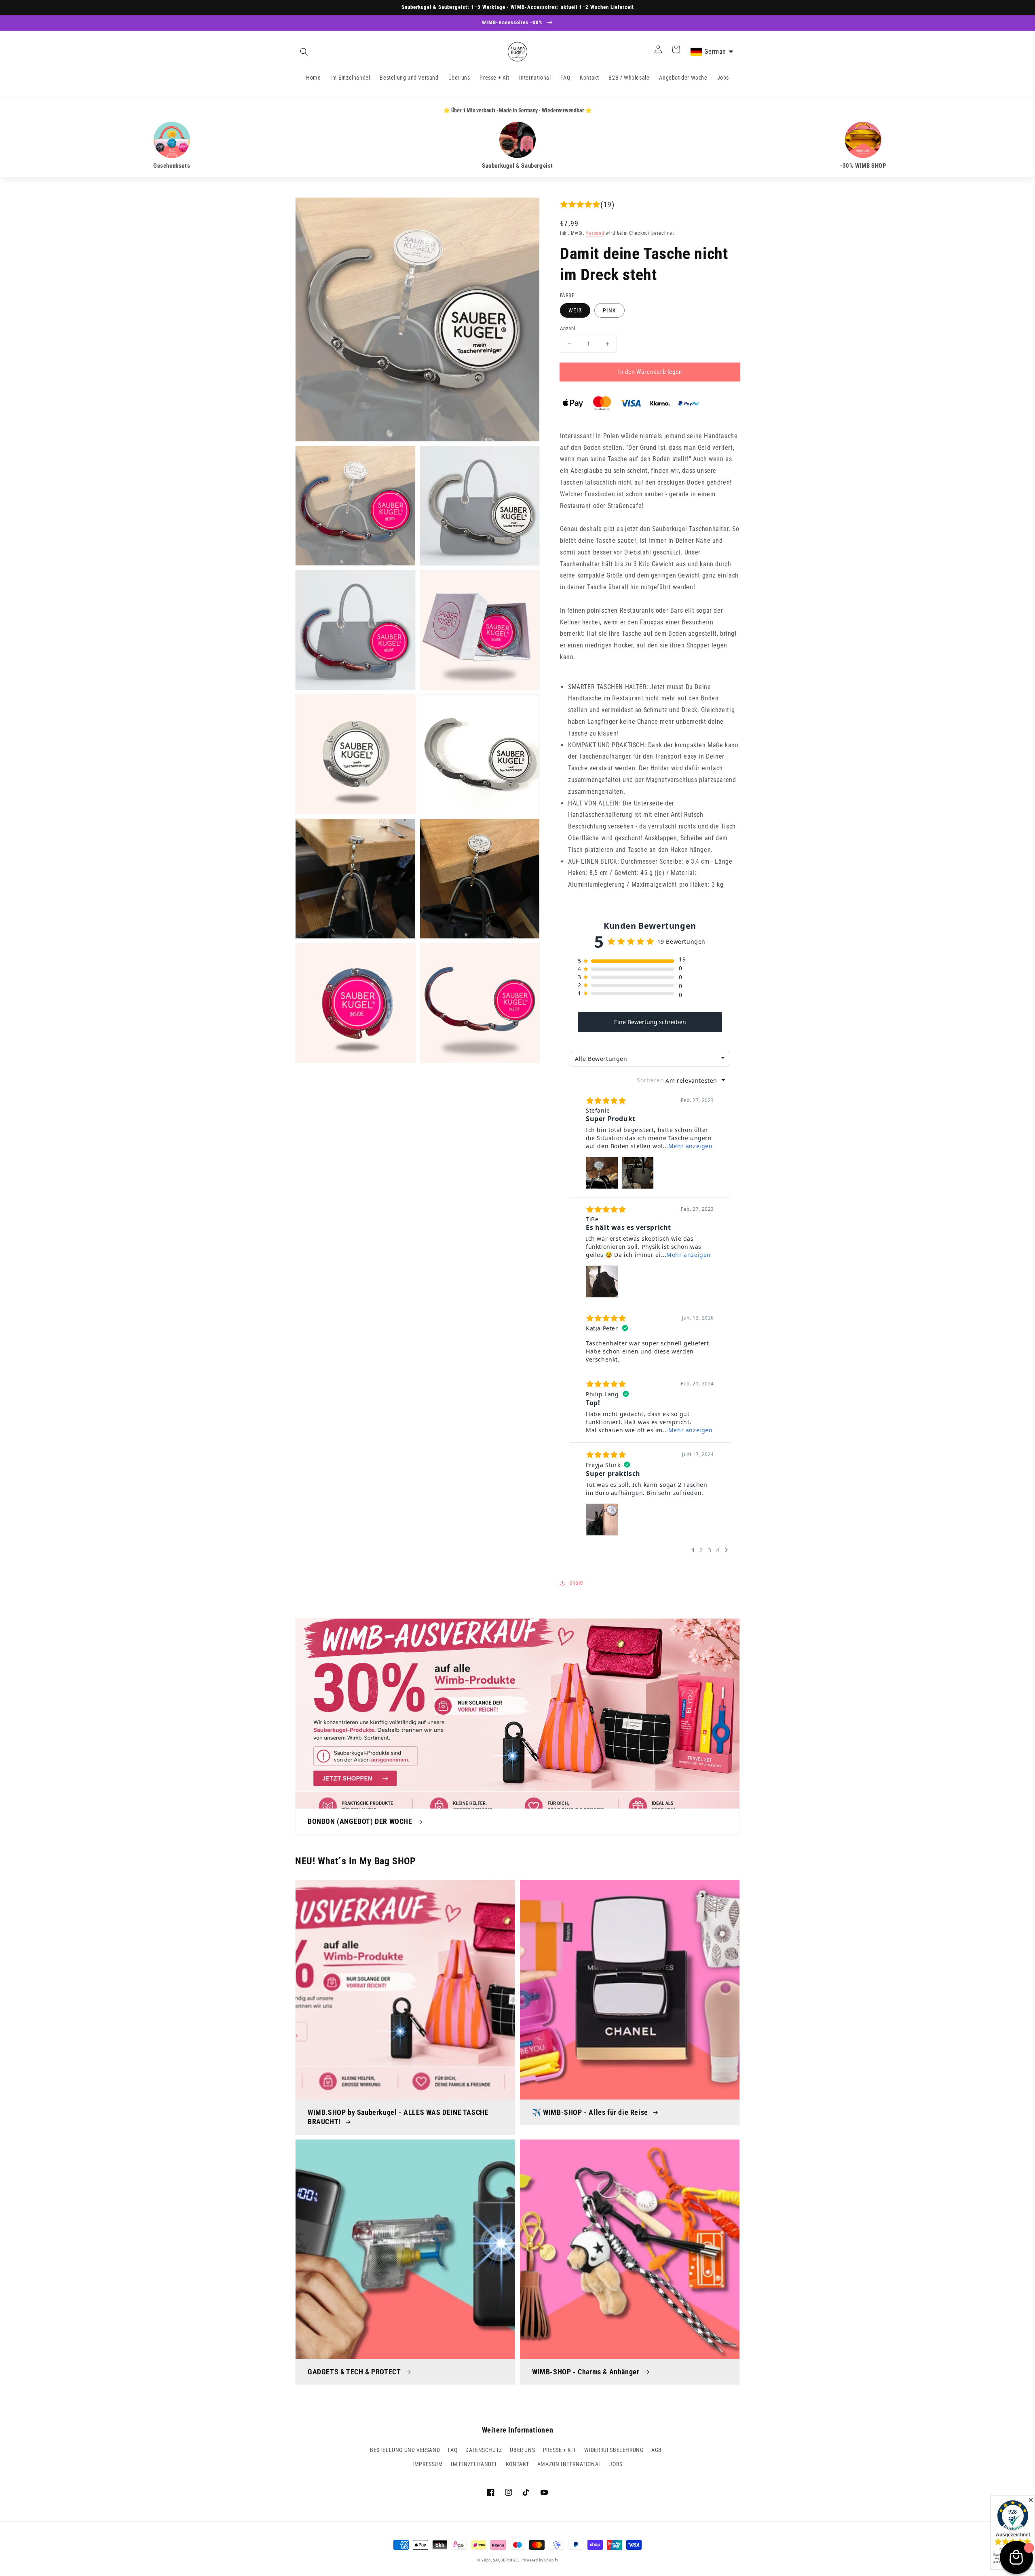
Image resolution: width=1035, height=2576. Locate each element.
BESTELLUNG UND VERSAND (405, 2450)
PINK (609, 310)
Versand (595, 233)
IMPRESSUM (428, 2464)
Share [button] (576, 1583)
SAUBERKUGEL (506, 2560)
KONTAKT (517, 2464)
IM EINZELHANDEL (474, 2464)
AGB (657, 2450)
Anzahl (567, 328)
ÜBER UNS (522, 2450)
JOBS (616, 2464)
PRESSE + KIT (560, 2450)
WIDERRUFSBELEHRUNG (614, 2450)
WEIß (575, 310)
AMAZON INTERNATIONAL (569, 2464)
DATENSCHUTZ (484, 2450)
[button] (304, 52)
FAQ (453, 2450)
